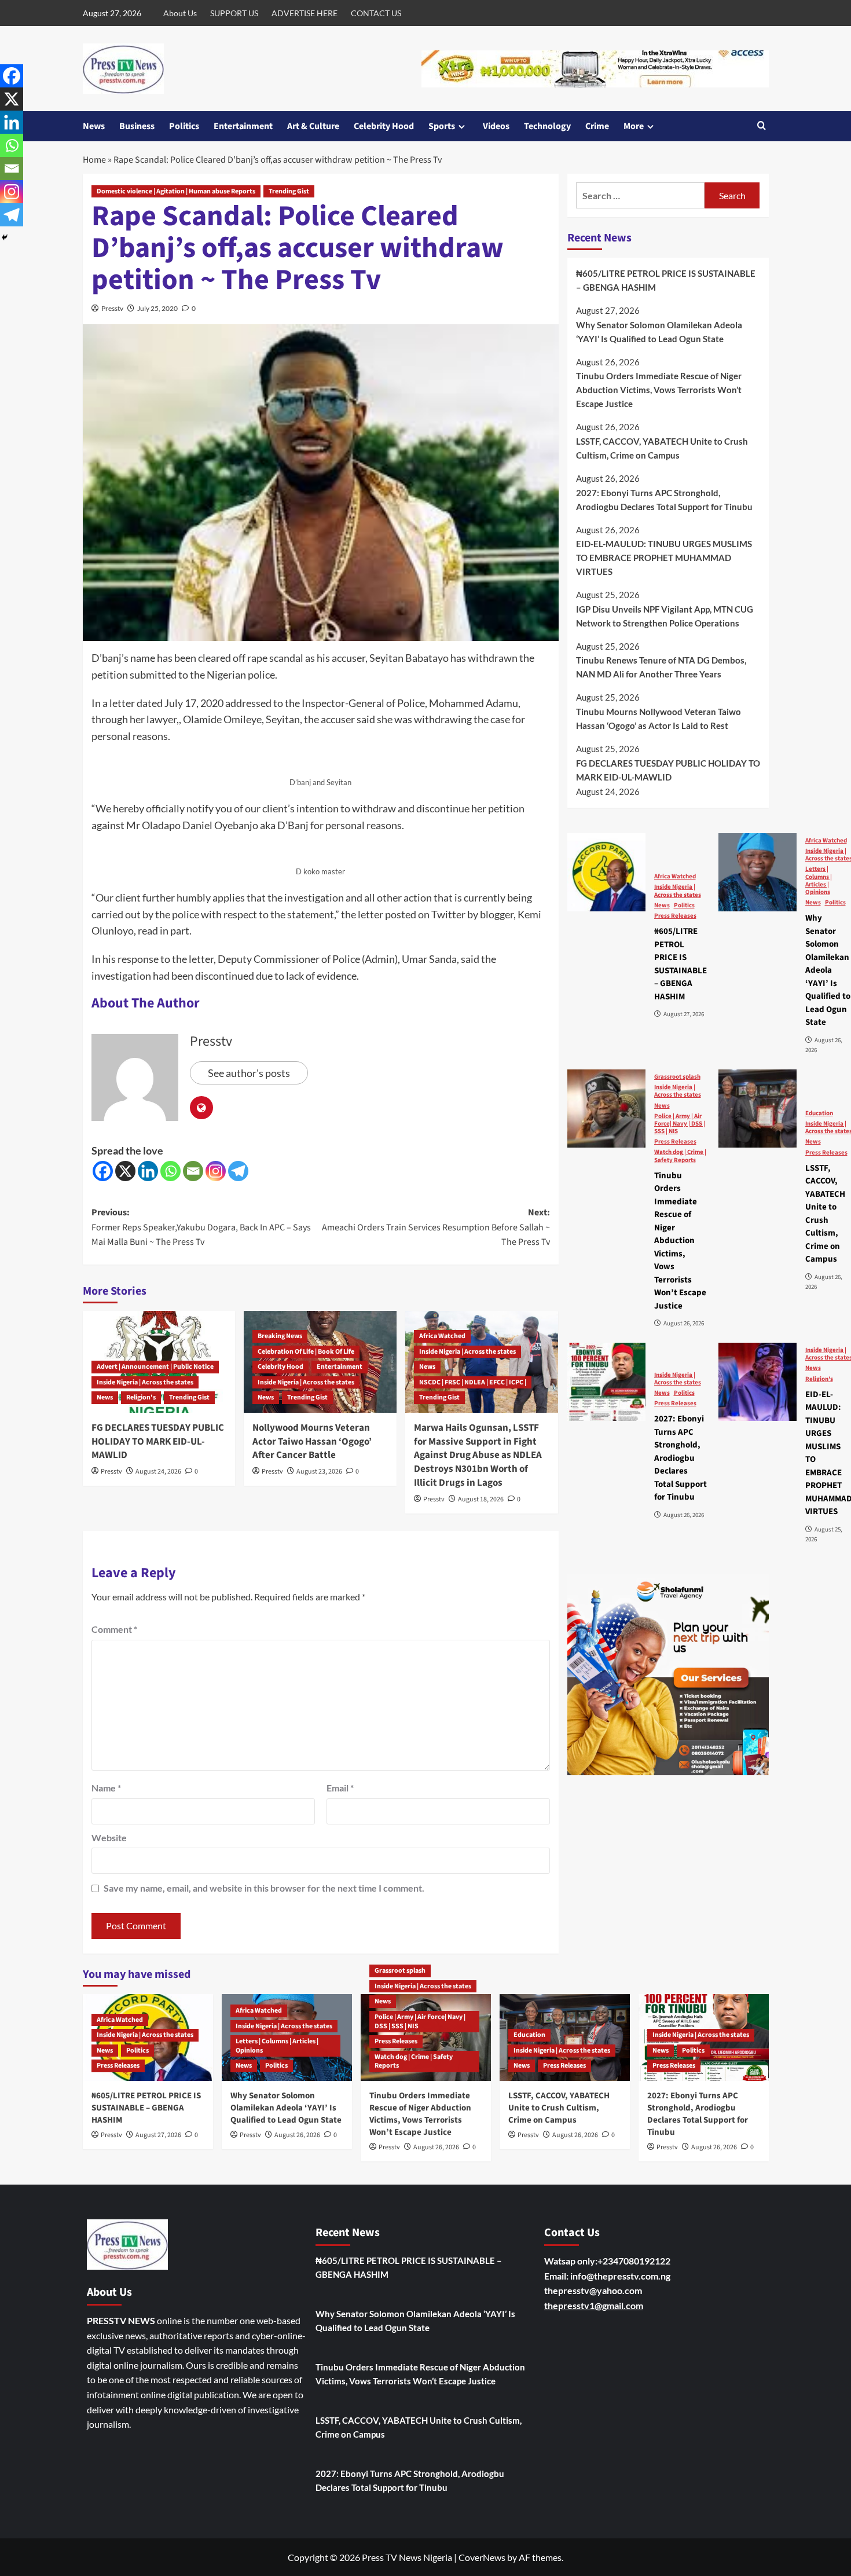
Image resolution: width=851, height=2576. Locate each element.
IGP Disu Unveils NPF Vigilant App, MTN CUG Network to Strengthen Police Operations (665, 615)
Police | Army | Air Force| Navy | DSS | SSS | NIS (680, 1123)
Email (340, 1788)
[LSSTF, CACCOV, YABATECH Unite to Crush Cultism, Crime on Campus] (758, 1109)
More (634, 126)
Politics (184, 126)
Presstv (112, 308)
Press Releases (675, 915)
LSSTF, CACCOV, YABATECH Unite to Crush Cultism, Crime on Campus (662, 448)
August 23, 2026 (319, 1472)
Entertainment (243, 126)
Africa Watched (442, 1336)
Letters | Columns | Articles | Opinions (277, 2046)
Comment (114, 1629)
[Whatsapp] (170, 1171)
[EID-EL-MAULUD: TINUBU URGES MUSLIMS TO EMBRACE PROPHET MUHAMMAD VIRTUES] (758, 1382)
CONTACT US (376, 13)
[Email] (193, 1171)
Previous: (201, 1227)
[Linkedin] (148, 1171)
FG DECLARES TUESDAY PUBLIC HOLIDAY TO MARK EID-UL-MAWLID (158, 1442)
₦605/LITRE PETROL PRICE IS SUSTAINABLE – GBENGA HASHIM (666, 280)
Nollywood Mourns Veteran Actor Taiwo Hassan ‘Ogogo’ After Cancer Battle (312, 1442)
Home (94, 160)
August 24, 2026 (158, 1472)
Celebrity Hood (384, 126)
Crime (597, 126)
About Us (180, 13)
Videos (496, 126)
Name (106, 1788)
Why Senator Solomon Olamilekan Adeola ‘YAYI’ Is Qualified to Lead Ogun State (659, 331)
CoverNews (482, 2557)
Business (137, 126)
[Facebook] (103, 1171)
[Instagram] (216, 1171)
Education (819, 1113)
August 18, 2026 (481, 1499)
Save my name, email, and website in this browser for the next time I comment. (264, 1888)
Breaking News (280, 1336)
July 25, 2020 (157, 308)
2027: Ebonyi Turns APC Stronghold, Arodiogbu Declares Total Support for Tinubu (664, 499)
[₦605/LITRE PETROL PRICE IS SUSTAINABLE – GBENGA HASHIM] (606, 872)
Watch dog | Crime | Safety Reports (680, 1156)
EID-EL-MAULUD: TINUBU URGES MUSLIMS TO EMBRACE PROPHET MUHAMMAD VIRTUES (664, 558)
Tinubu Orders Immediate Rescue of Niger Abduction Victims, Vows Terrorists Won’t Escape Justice (659, 390)
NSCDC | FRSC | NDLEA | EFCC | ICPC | (473, 1382)
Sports (442, 126)
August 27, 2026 (158, 2135)
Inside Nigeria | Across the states (145, 1382)
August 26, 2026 (297, 2135)
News (94, 126)
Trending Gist (289, 191)
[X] (125, 1171)
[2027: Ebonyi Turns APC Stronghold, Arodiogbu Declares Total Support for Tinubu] (606, 1382)
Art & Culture (313, 126)
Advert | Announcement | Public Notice (155, 1367)
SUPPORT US (234, 13)
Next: (436, 1227)
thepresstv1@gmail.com (594, 2305)
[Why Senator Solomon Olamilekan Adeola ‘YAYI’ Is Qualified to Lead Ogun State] (758, 872)
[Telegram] (238, 1171)
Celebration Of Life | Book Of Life (306, 1352)
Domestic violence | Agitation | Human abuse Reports (176, 191)
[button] (762, 127)
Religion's (141, 1397)
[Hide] (5, 237)
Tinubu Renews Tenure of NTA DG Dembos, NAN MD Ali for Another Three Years (661, 667)
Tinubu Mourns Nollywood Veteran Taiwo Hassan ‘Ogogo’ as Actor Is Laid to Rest (659, 718)
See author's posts (249, 1073)
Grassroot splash (677, 1076)
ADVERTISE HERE (305, 13)
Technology (547, 126)
